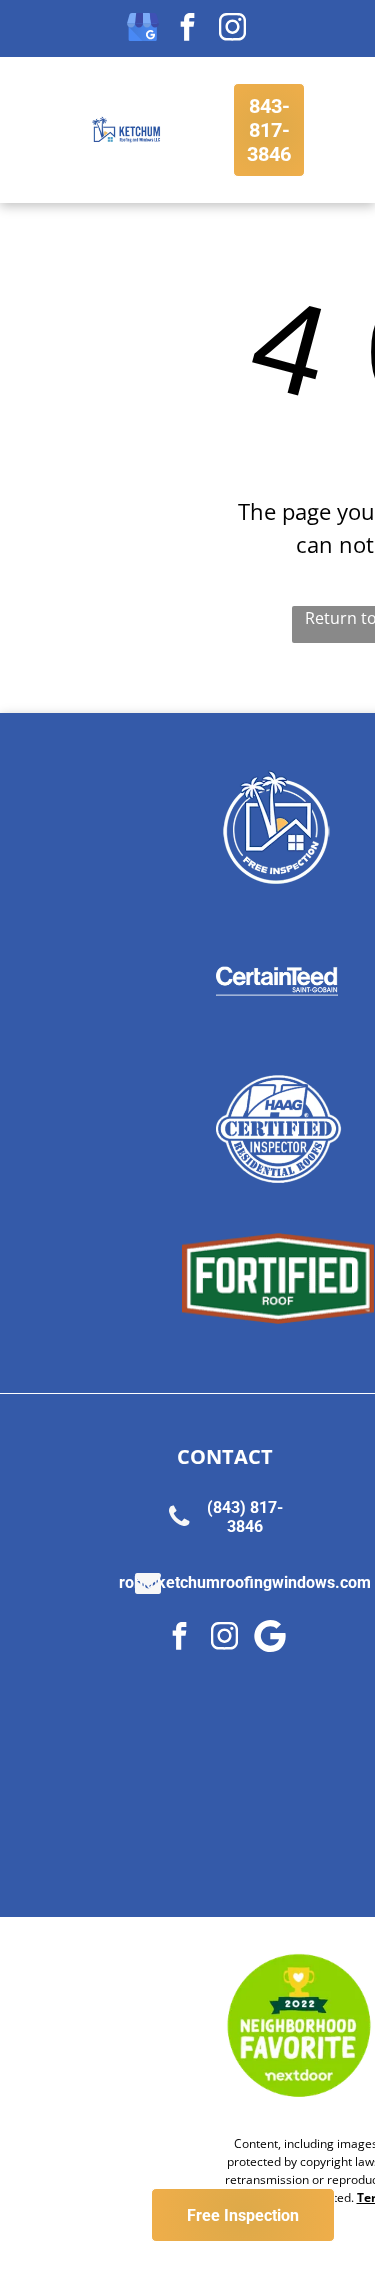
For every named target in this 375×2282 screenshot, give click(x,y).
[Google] (270, 1638)
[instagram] (233, 29)
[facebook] (188, 29)
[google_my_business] (143, 29)
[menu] (30, 37)
